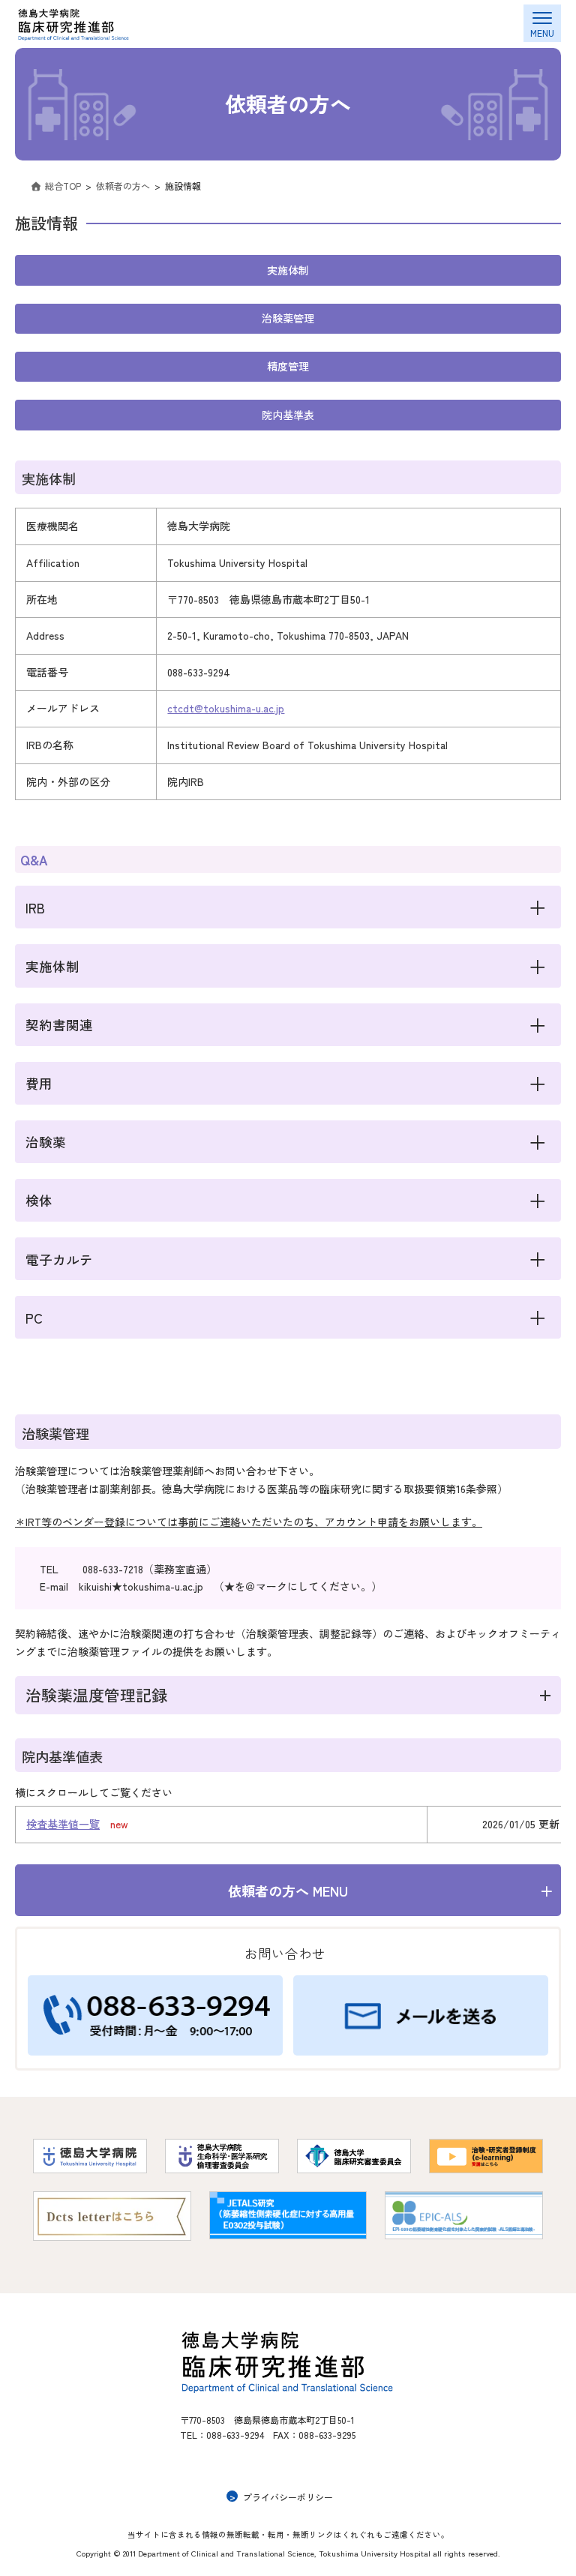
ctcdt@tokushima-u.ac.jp (226, 708)
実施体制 (288, 270)
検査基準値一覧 (63, 1824)
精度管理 (288, 366)
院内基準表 (288, 415)
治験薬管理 (288, 318)
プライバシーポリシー (288, 2496)
